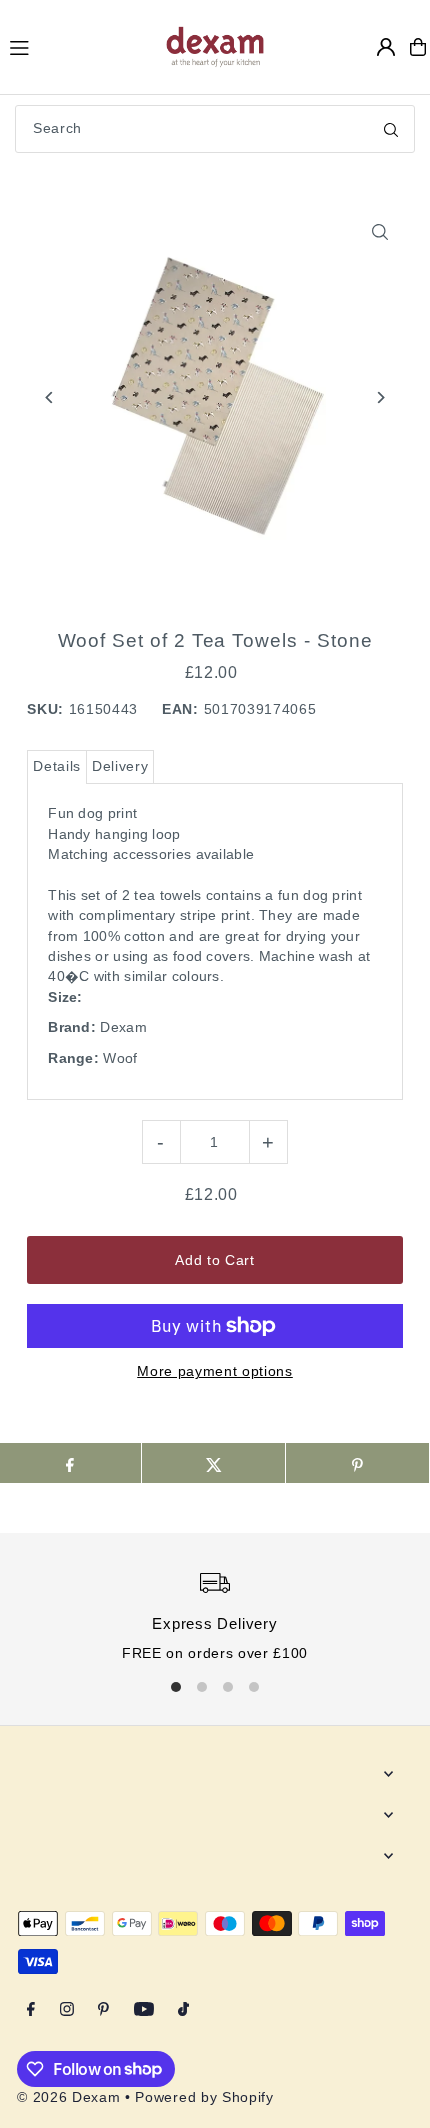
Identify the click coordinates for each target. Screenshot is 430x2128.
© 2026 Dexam (68, 2097)
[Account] (386, 47)
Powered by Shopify (204, 2097)
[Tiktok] (183, 2010)
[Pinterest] (103, 2010)
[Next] (380, 397)
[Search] (391, 129)
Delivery (120, 766)
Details (57, 766)
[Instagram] (67, 2010)
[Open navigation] (77, 46)
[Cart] (418, 47)
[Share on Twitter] (213, 1463)
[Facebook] (31, 2010)
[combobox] (215, 129)
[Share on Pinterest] (357, 1463)
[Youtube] (144, 2010)
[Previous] (49, 397)
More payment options (215, 1371)
